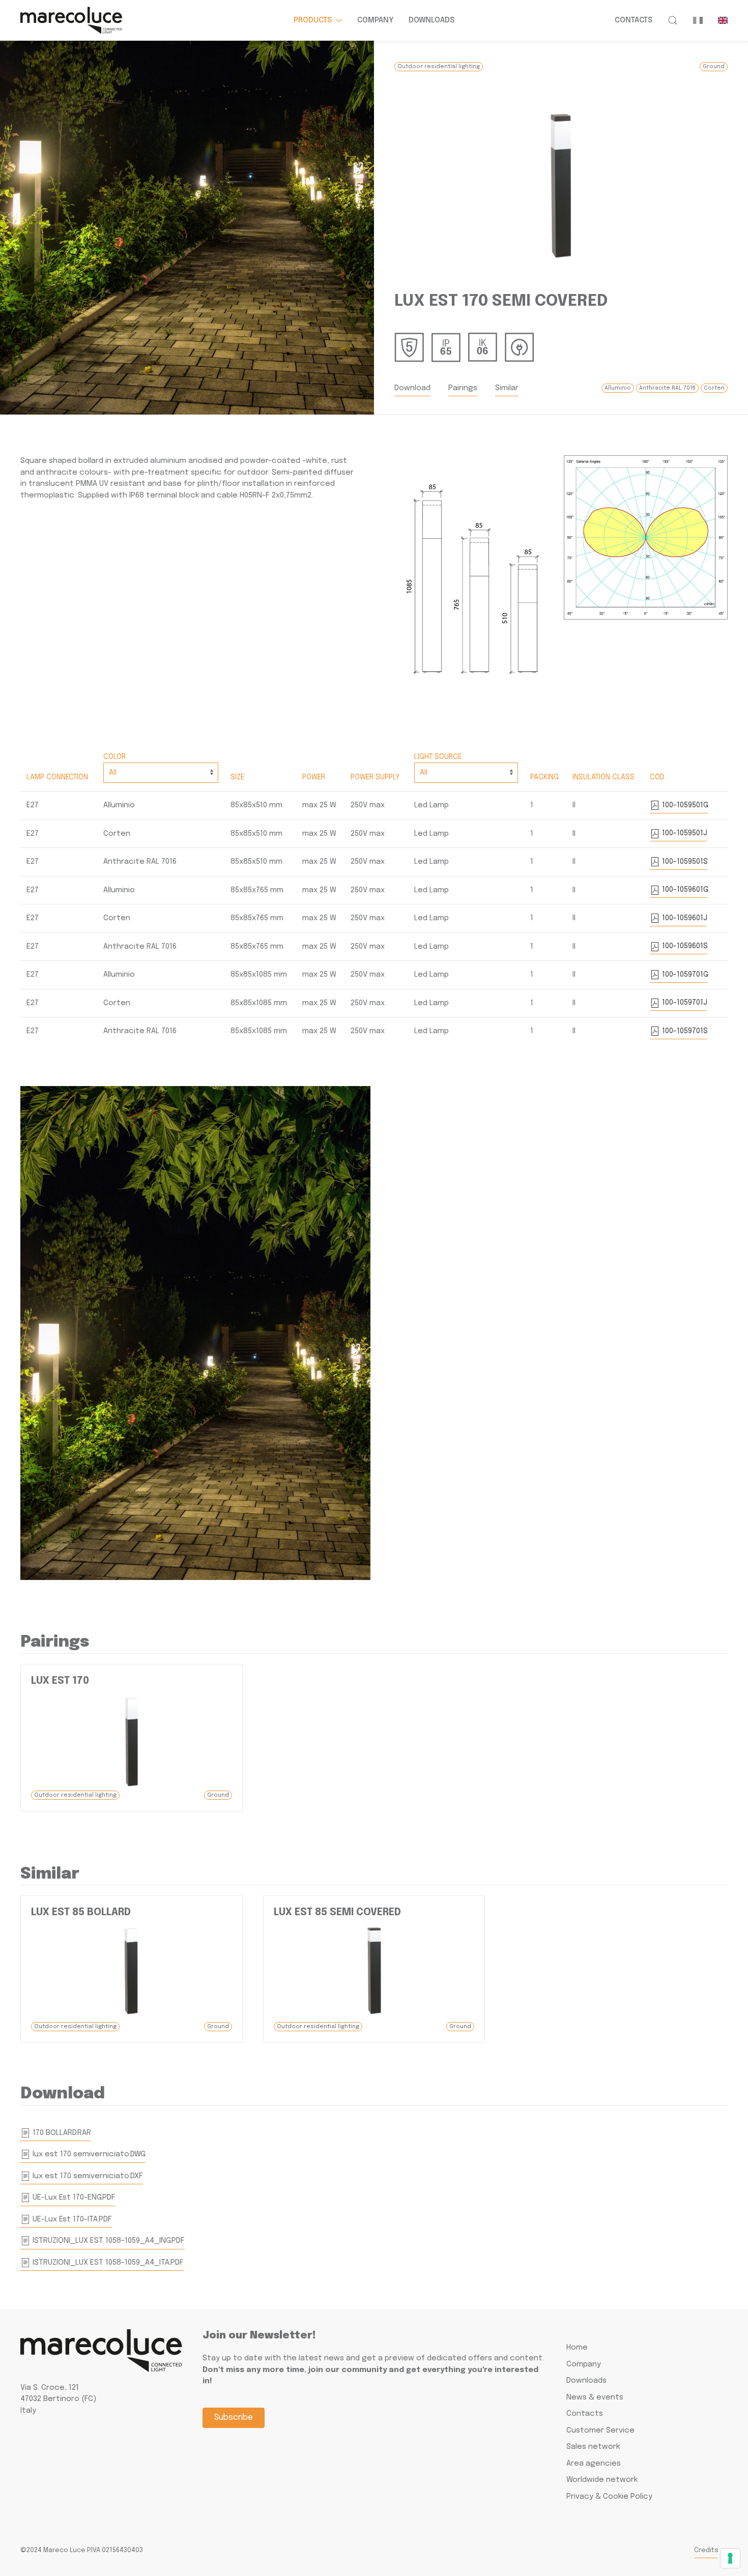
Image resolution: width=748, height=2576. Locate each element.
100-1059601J (684, 918)
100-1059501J (684, 833)
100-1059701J (684, 1003)
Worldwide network (602, 2480)
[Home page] (71, 20)
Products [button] (313, 20)
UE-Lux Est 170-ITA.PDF (71, 2219)
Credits (706, 2550)
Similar (507, 388)
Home (577, 2348)
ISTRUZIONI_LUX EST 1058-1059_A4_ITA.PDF (107, 2263)
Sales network (593, 2447)
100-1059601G (684, 890)
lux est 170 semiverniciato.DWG (88, 2154)
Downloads (431, 20)
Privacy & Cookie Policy (609, 2497)
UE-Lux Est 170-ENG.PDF (73, 2198)
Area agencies (594, 2464)
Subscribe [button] (234, 2418)
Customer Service (600, 2431)
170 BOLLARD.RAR (61, 2133)
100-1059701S (684, 1031)
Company (375, 20)
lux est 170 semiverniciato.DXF (87, 2176)
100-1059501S (684, 862)
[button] (673, 20)
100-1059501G (684, 805)
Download (412, 388)
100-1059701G (684, 975)
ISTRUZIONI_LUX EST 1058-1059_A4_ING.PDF (108, 2241)
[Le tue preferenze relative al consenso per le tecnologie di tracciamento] (730, 2558)
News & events (595, 2397)
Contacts (634, 20)
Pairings (463, 388)
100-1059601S (684, 946)
